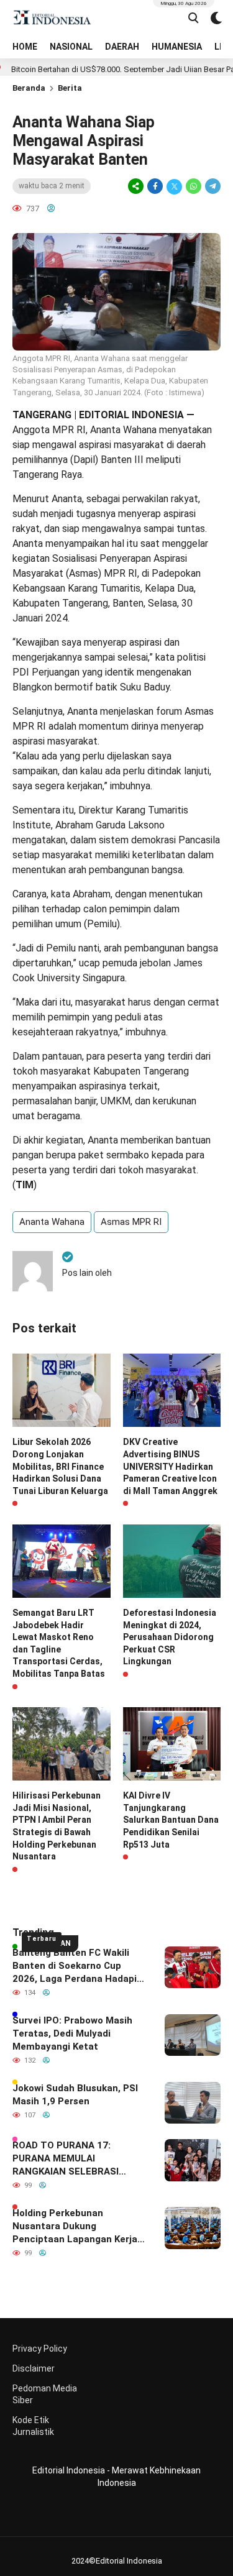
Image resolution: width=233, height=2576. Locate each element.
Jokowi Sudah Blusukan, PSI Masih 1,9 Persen (75, 2095)
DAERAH (122, 47)
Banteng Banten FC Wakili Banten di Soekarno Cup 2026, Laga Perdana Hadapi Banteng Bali (75, 1966)
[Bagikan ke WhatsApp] (194, 186)
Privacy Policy (40, 2349)
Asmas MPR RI (131, 1222)
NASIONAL (71, 47)
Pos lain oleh (87, 1273)
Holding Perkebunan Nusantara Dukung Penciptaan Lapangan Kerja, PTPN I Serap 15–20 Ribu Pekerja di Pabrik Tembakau (76, 2227)
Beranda (29, 88)
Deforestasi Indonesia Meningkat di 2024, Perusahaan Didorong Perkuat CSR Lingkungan (170, 1637)
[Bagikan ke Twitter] (174, 186)
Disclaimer (34, 2368)
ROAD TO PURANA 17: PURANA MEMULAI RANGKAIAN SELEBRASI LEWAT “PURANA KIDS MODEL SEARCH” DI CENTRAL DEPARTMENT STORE (79, 2159)
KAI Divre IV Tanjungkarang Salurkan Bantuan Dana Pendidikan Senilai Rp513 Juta (171, 1820)
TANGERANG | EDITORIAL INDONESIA (98, 415)
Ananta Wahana (52, 1222)
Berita (70, 88)
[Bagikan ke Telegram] (212, 186)
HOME (25, 47)
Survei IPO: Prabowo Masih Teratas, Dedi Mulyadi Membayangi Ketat (72, 2033)
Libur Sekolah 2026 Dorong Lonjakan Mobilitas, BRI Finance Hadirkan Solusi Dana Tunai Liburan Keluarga (60, 1466)
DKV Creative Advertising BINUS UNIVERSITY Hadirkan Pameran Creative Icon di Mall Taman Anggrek (170, 1466)
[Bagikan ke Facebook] (155, 186)
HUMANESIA (177, 47)
